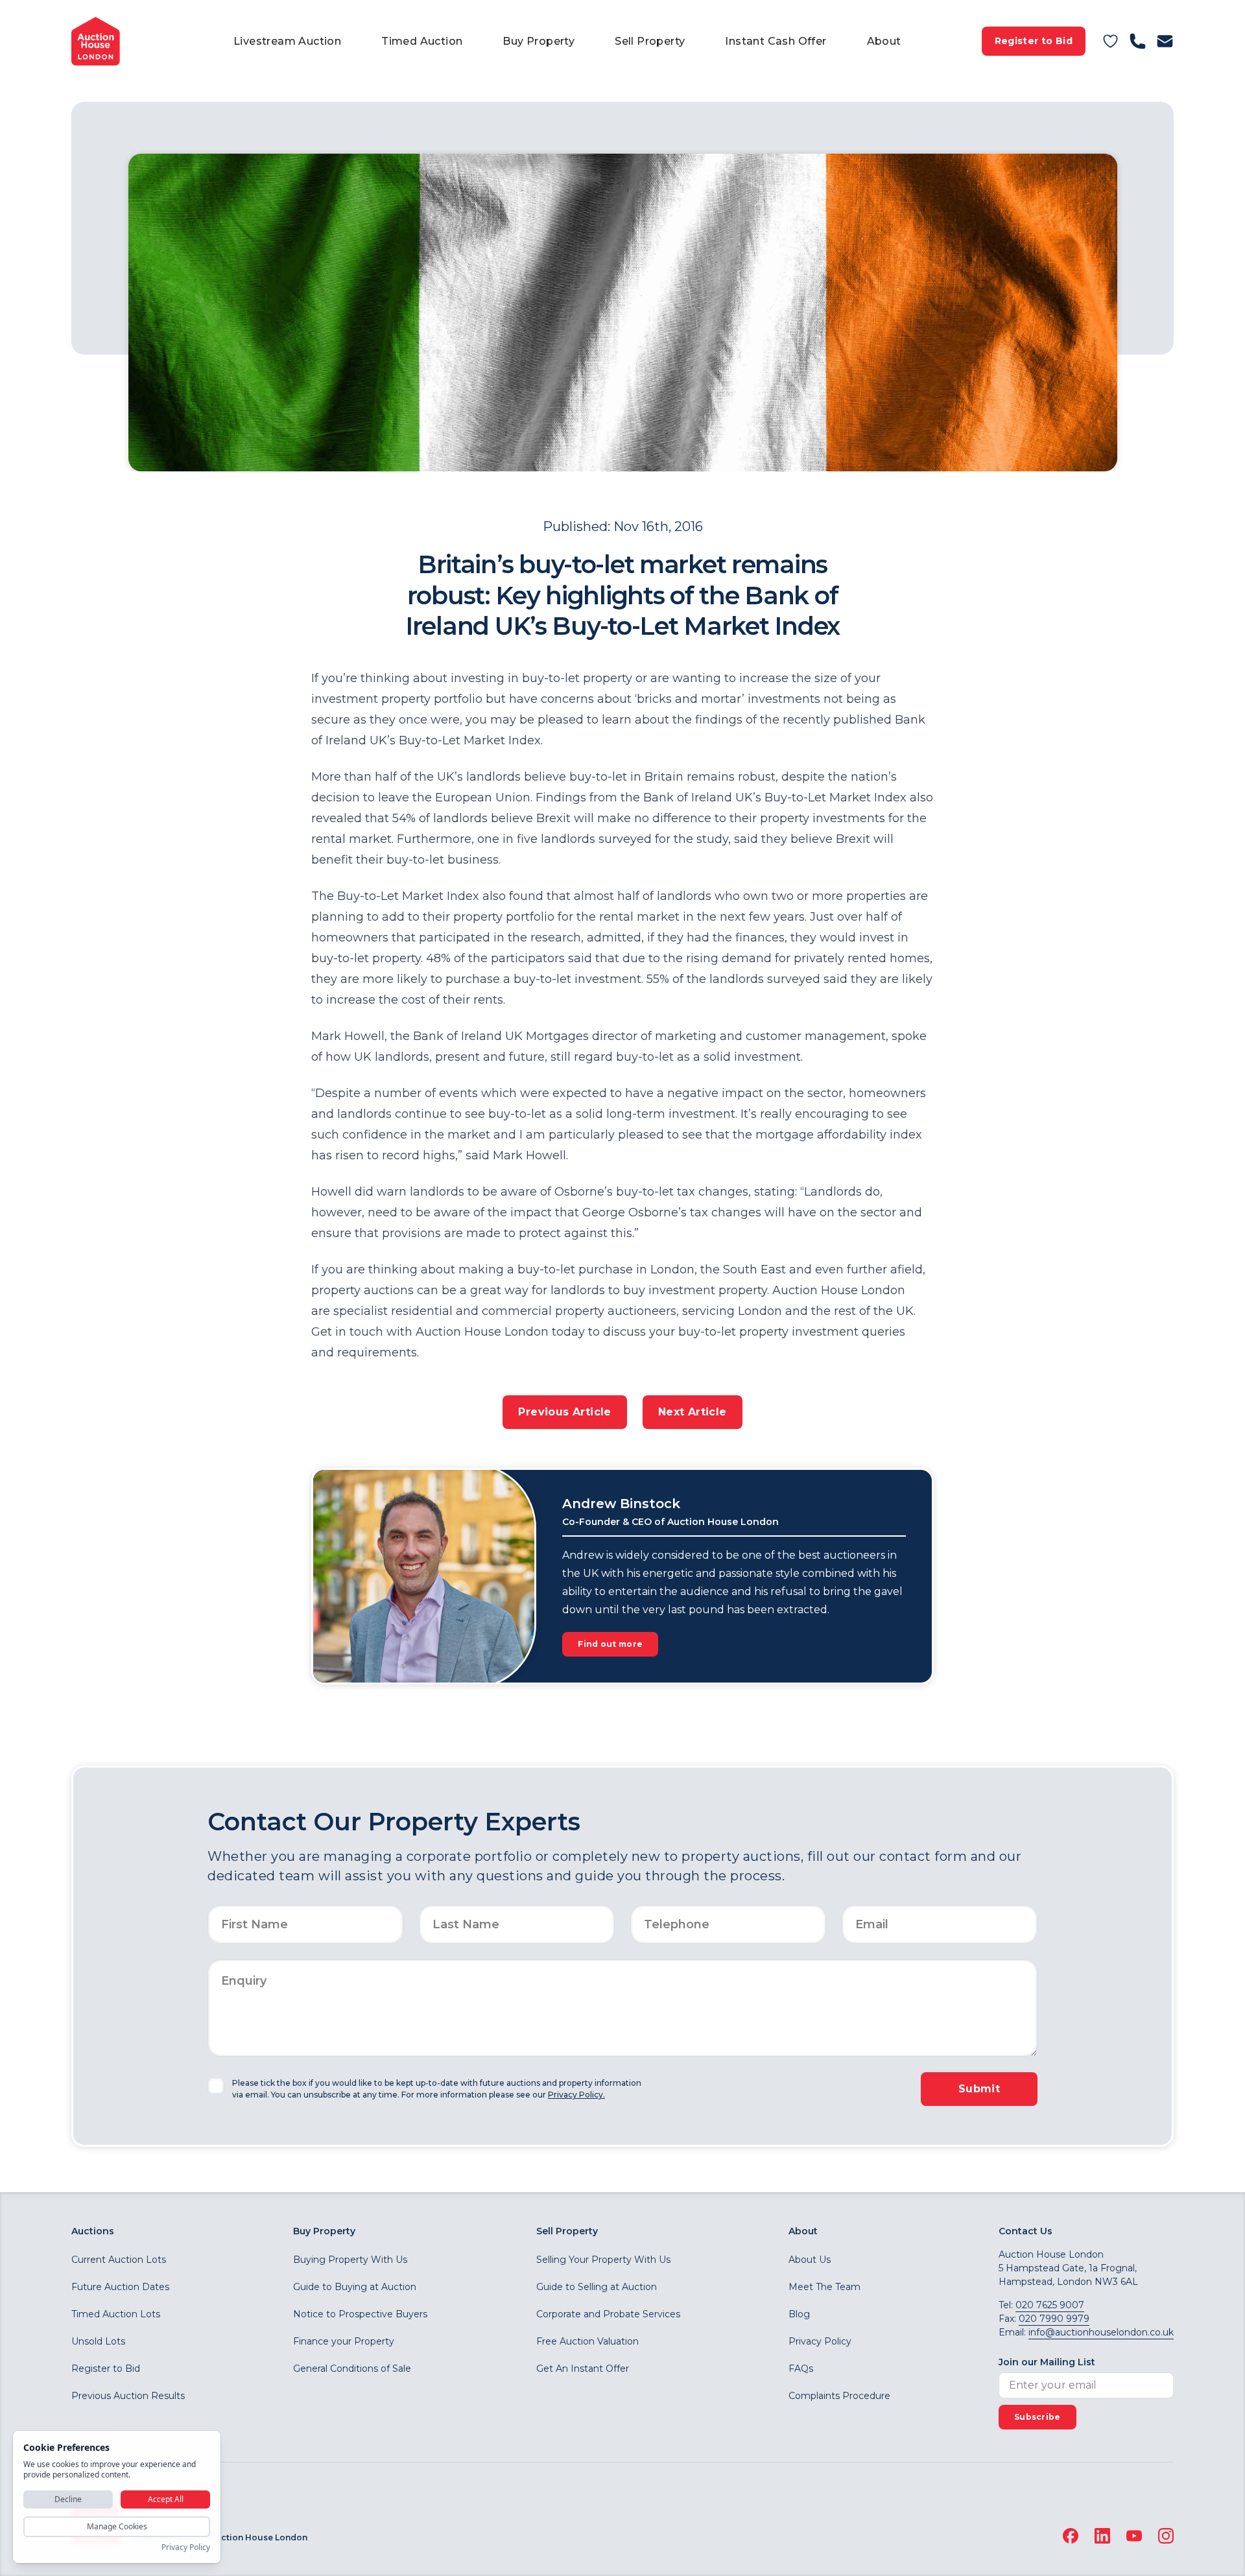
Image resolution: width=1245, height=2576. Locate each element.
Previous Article (564, 1412)
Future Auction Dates (120, 2287)
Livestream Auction (287, 41)
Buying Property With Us (350, 2260)
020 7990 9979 (1054, 2319)
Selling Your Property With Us (603, 2260)
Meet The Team (824, 2287)
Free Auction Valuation (587, 2341)
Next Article (693, 1412)
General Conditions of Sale (352, 2369)
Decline (68, 2499)
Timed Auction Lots (116, 2314)
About (884, 41)
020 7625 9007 (1050, 2305)
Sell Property (650, 41)
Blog (799, 2314)
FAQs (801, 2369)
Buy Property (539, 41)
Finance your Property (344, 2341)
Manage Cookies (117, 2526)
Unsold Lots (98, 2341)
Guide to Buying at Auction (355, 2287)
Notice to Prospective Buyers (360, 2314)
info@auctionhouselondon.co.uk (1101, 2332)
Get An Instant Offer (583, 2369)
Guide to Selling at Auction (597, 2287)
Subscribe (1037, 2417)
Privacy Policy (820, 2341)
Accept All (166, 2499)
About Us (810, 2260)
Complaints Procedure (839, 2396)
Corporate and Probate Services (608, 2314)
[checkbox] (216, 2086)
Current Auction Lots (119, 2260)
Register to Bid (1034, 41)
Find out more (610, 1644)
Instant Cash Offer (776, 41)
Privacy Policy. (576, 2095)
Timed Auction (422, 41)
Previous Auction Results (128, 2396)
